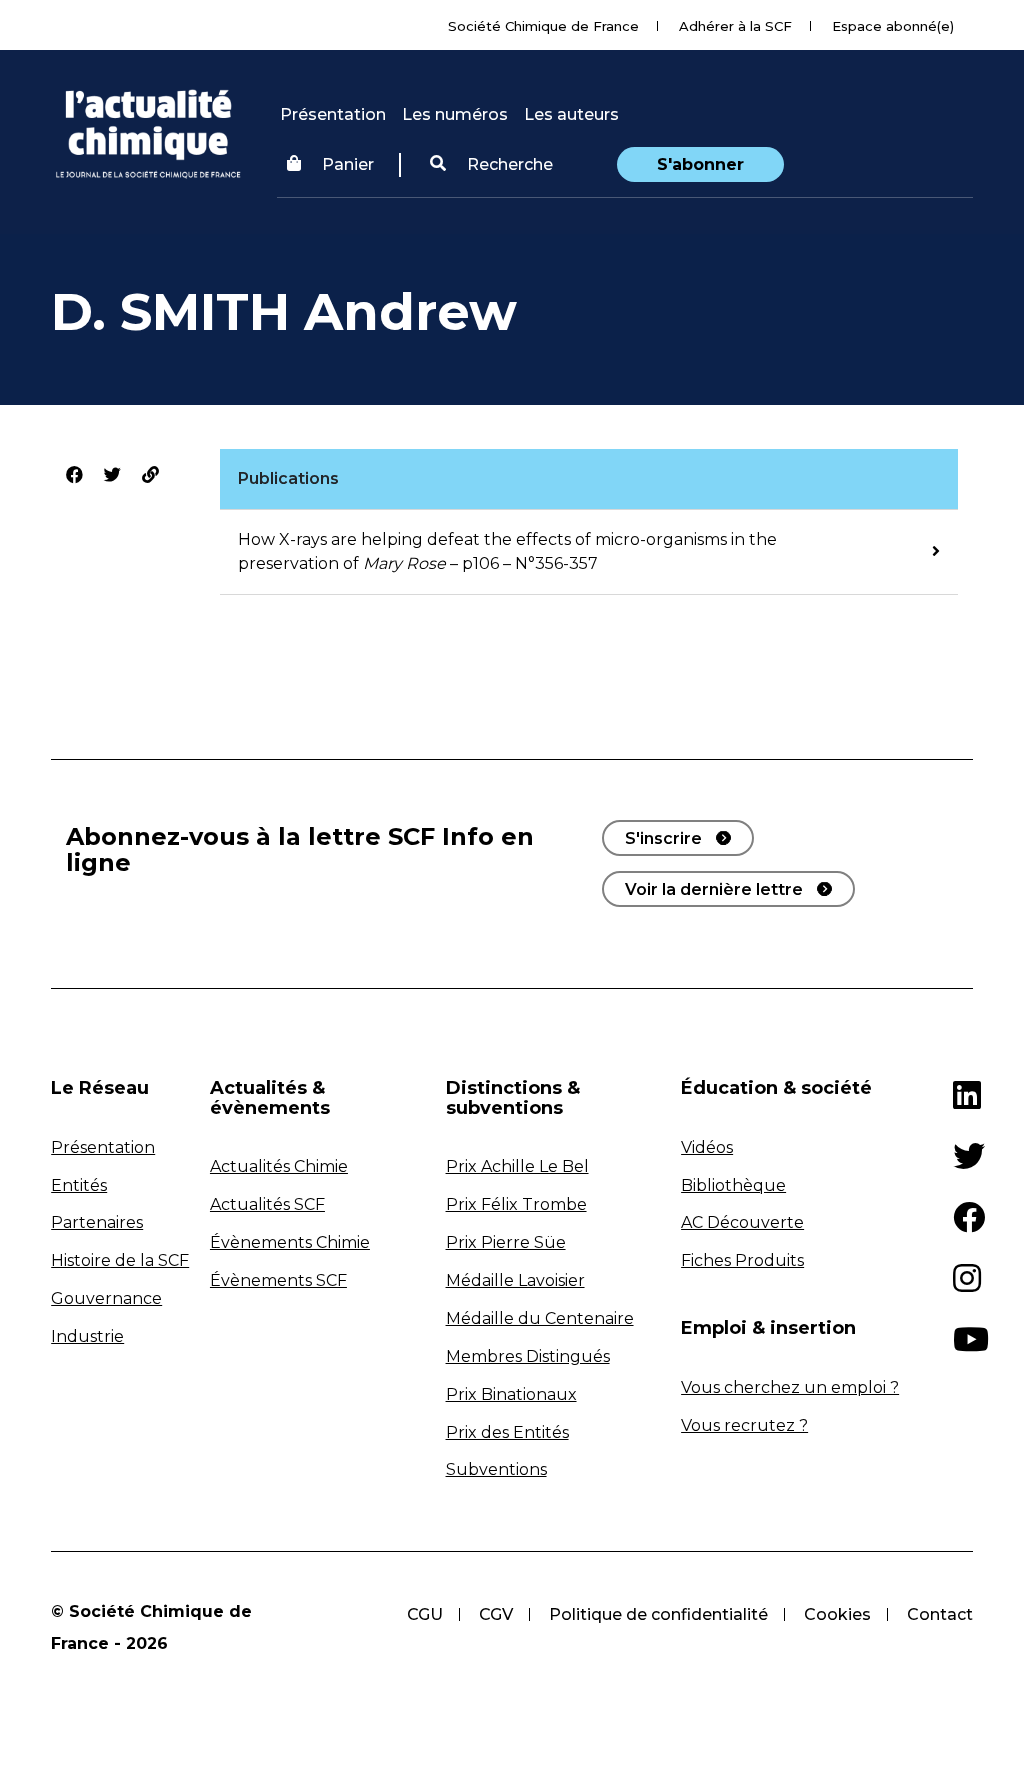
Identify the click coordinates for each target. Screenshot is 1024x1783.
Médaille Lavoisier (515, 1280)
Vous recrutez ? (744, 1425)
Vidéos (707, 1147)
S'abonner (700, 164)
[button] (491, 165)
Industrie (87, 1336)
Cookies (837, 1614)
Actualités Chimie (279, 1166)
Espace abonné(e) (893, 26)
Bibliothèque (733, 1185)
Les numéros (455, 114)
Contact (940, 1614)
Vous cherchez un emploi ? (790, 1387)
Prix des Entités (507, 1432)
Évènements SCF (278, 1280)
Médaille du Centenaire (540, 1318)
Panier (348, 164)
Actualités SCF (267, 1204)
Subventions (496, 1469)
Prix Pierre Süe (506, 1242)
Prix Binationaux (511, 1394)
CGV (496, 1614)
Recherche (508, 164)
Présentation (333, 114)
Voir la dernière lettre (714, 889)
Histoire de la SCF (120, 1260)
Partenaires (97, 1222)
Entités (79, 1185)
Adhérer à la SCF (735, 26)
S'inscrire (663, 838)
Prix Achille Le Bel (517, 1166)
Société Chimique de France (543, 26)
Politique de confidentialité (658, 1614)
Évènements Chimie (290, 1242)
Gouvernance (106, 1298)
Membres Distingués (528, 1356)
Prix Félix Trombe (516, 1204)
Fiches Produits (742, 1260)
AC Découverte (742, 1222)
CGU (425, 1614)
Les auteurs (571, 114)
